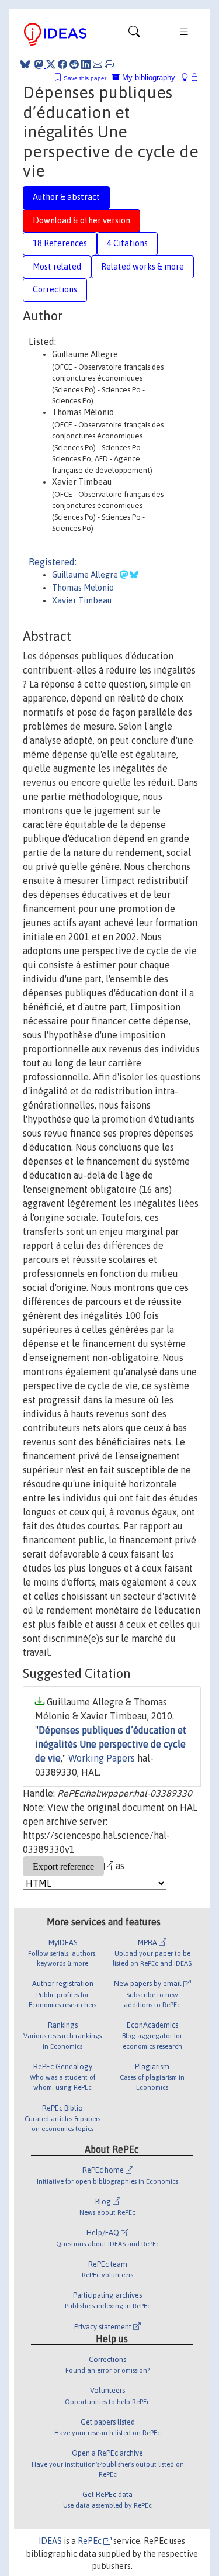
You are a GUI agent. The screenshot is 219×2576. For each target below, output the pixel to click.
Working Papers (102, 1758)
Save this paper (85, 78)
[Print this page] (109, 64)
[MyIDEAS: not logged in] (188, 77)
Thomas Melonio (83, 588)
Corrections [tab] (55, 289)
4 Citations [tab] (127, 243)
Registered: (53, 562)
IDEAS (50, 2541)
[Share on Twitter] (51, 64)
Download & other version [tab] (81, 220)
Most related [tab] (57, 267)
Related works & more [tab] (142, 267)
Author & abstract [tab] (66, 197)
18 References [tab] (60, 243)
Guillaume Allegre (86, 575)
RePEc (91, 2541)
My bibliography (147, 77)
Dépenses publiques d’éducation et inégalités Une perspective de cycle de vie (111, 1744)
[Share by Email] (98, 64)
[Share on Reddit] (74, 64)
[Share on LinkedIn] (86, 64)
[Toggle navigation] (134, 34)
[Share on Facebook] (62, 64)
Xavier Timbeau (82, 600)
